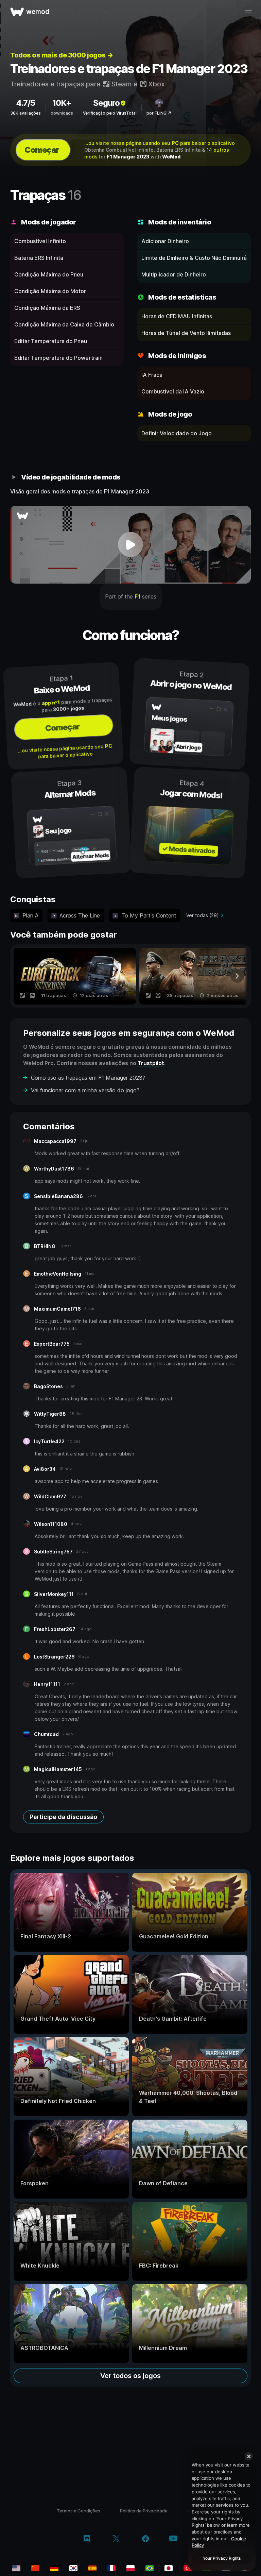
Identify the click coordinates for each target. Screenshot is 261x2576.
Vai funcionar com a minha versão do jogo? (85, 1090)
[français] (111, 2568)
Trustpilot (151, 1063)
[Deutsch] (54, 2568)
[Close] (249, 2456)
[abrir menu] (248, 12)
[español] (92, 2568)
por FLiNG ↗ (159, 113)
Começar (42, 150)
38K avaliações (25, 113)
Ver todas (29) (203, 915)
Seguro (106, 103)
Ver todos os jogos (130, 2376)
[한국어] (73, 2568)
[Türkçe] (188, 2568)
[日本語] (169, 2568)
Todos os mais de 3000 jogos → (62, 55)
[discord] (87, 2539)
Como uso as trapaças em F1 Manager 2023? (88, 1078)
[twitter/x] (116, 2539)
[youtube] (173, 2539)
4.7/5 (25, 103)
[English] (16, 2568)
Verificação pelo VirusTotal (110, 113)
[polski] (130, 2568)
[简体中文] (35, 2568)
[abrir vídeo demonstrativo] (130, 545)
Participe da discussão (63, 1817)
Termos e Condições (79, 2511)
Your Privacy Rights (222, 2558)
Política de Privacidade (144, 2511)
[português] (150, 2568)
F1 (137, 596)
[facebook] (146, 2539)
